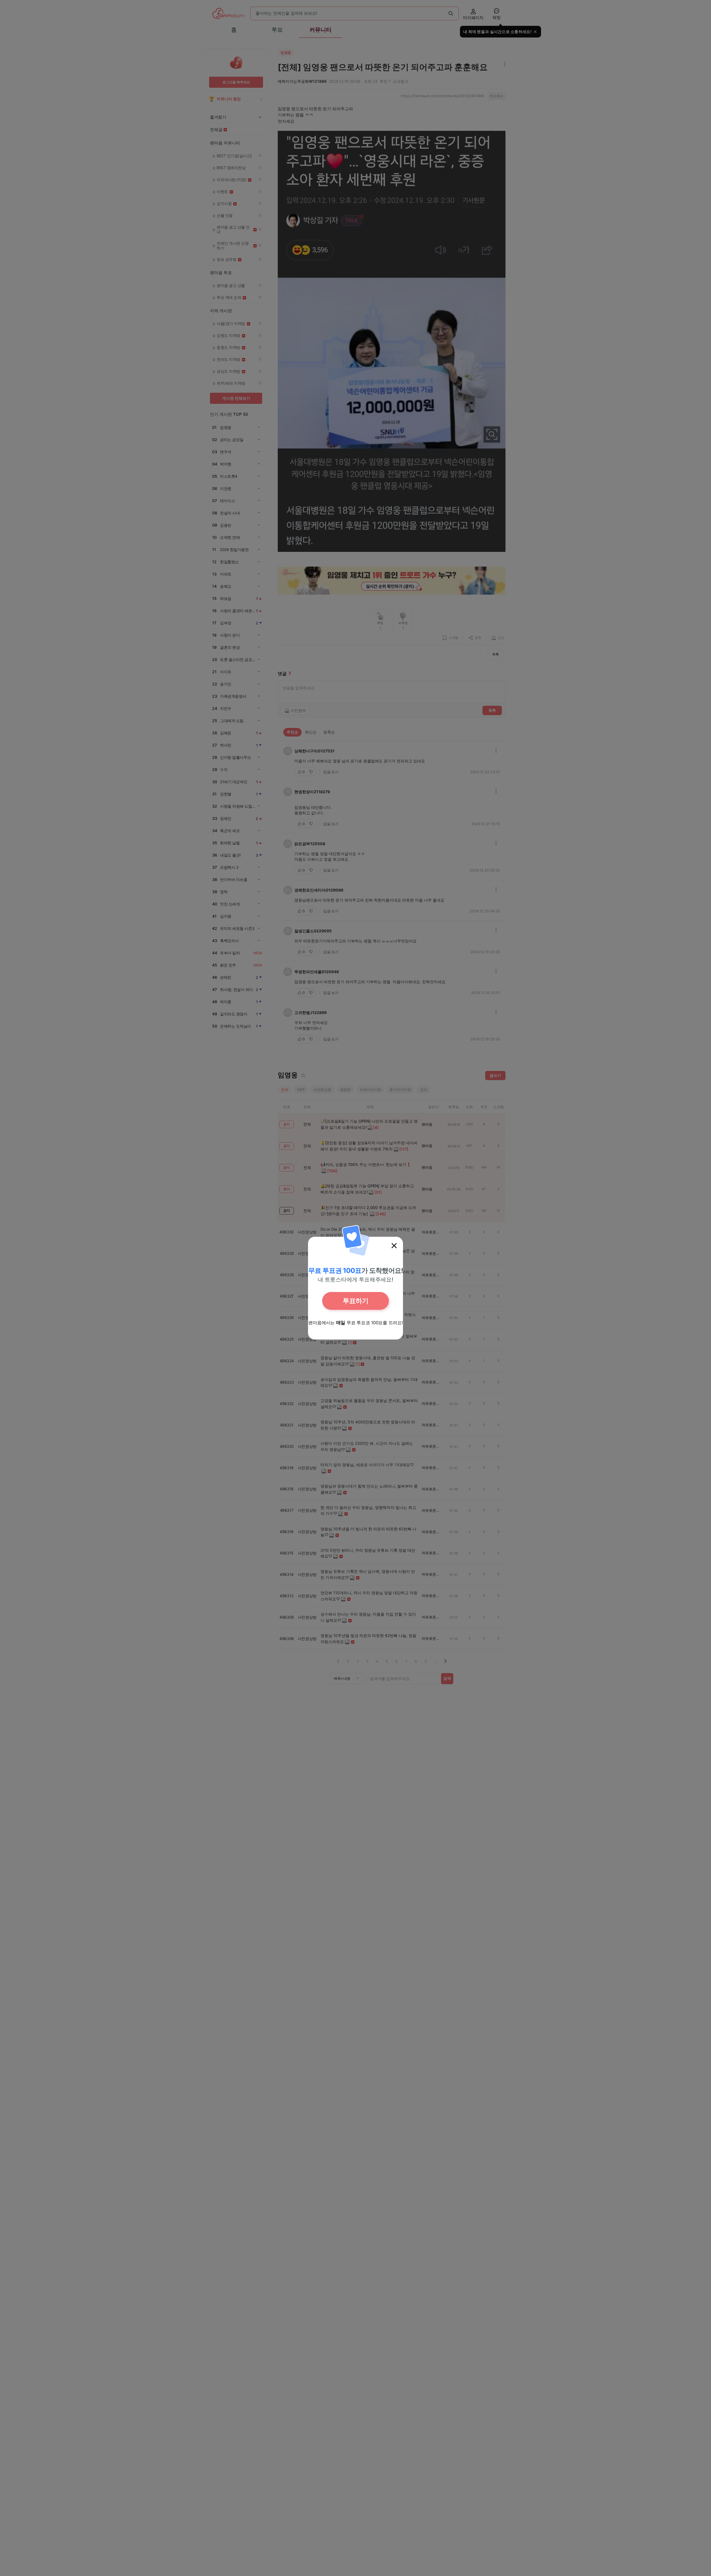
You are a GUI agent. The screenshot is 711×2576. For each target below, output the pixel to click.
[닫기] (394, 1246)
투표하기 (355, 1301)
